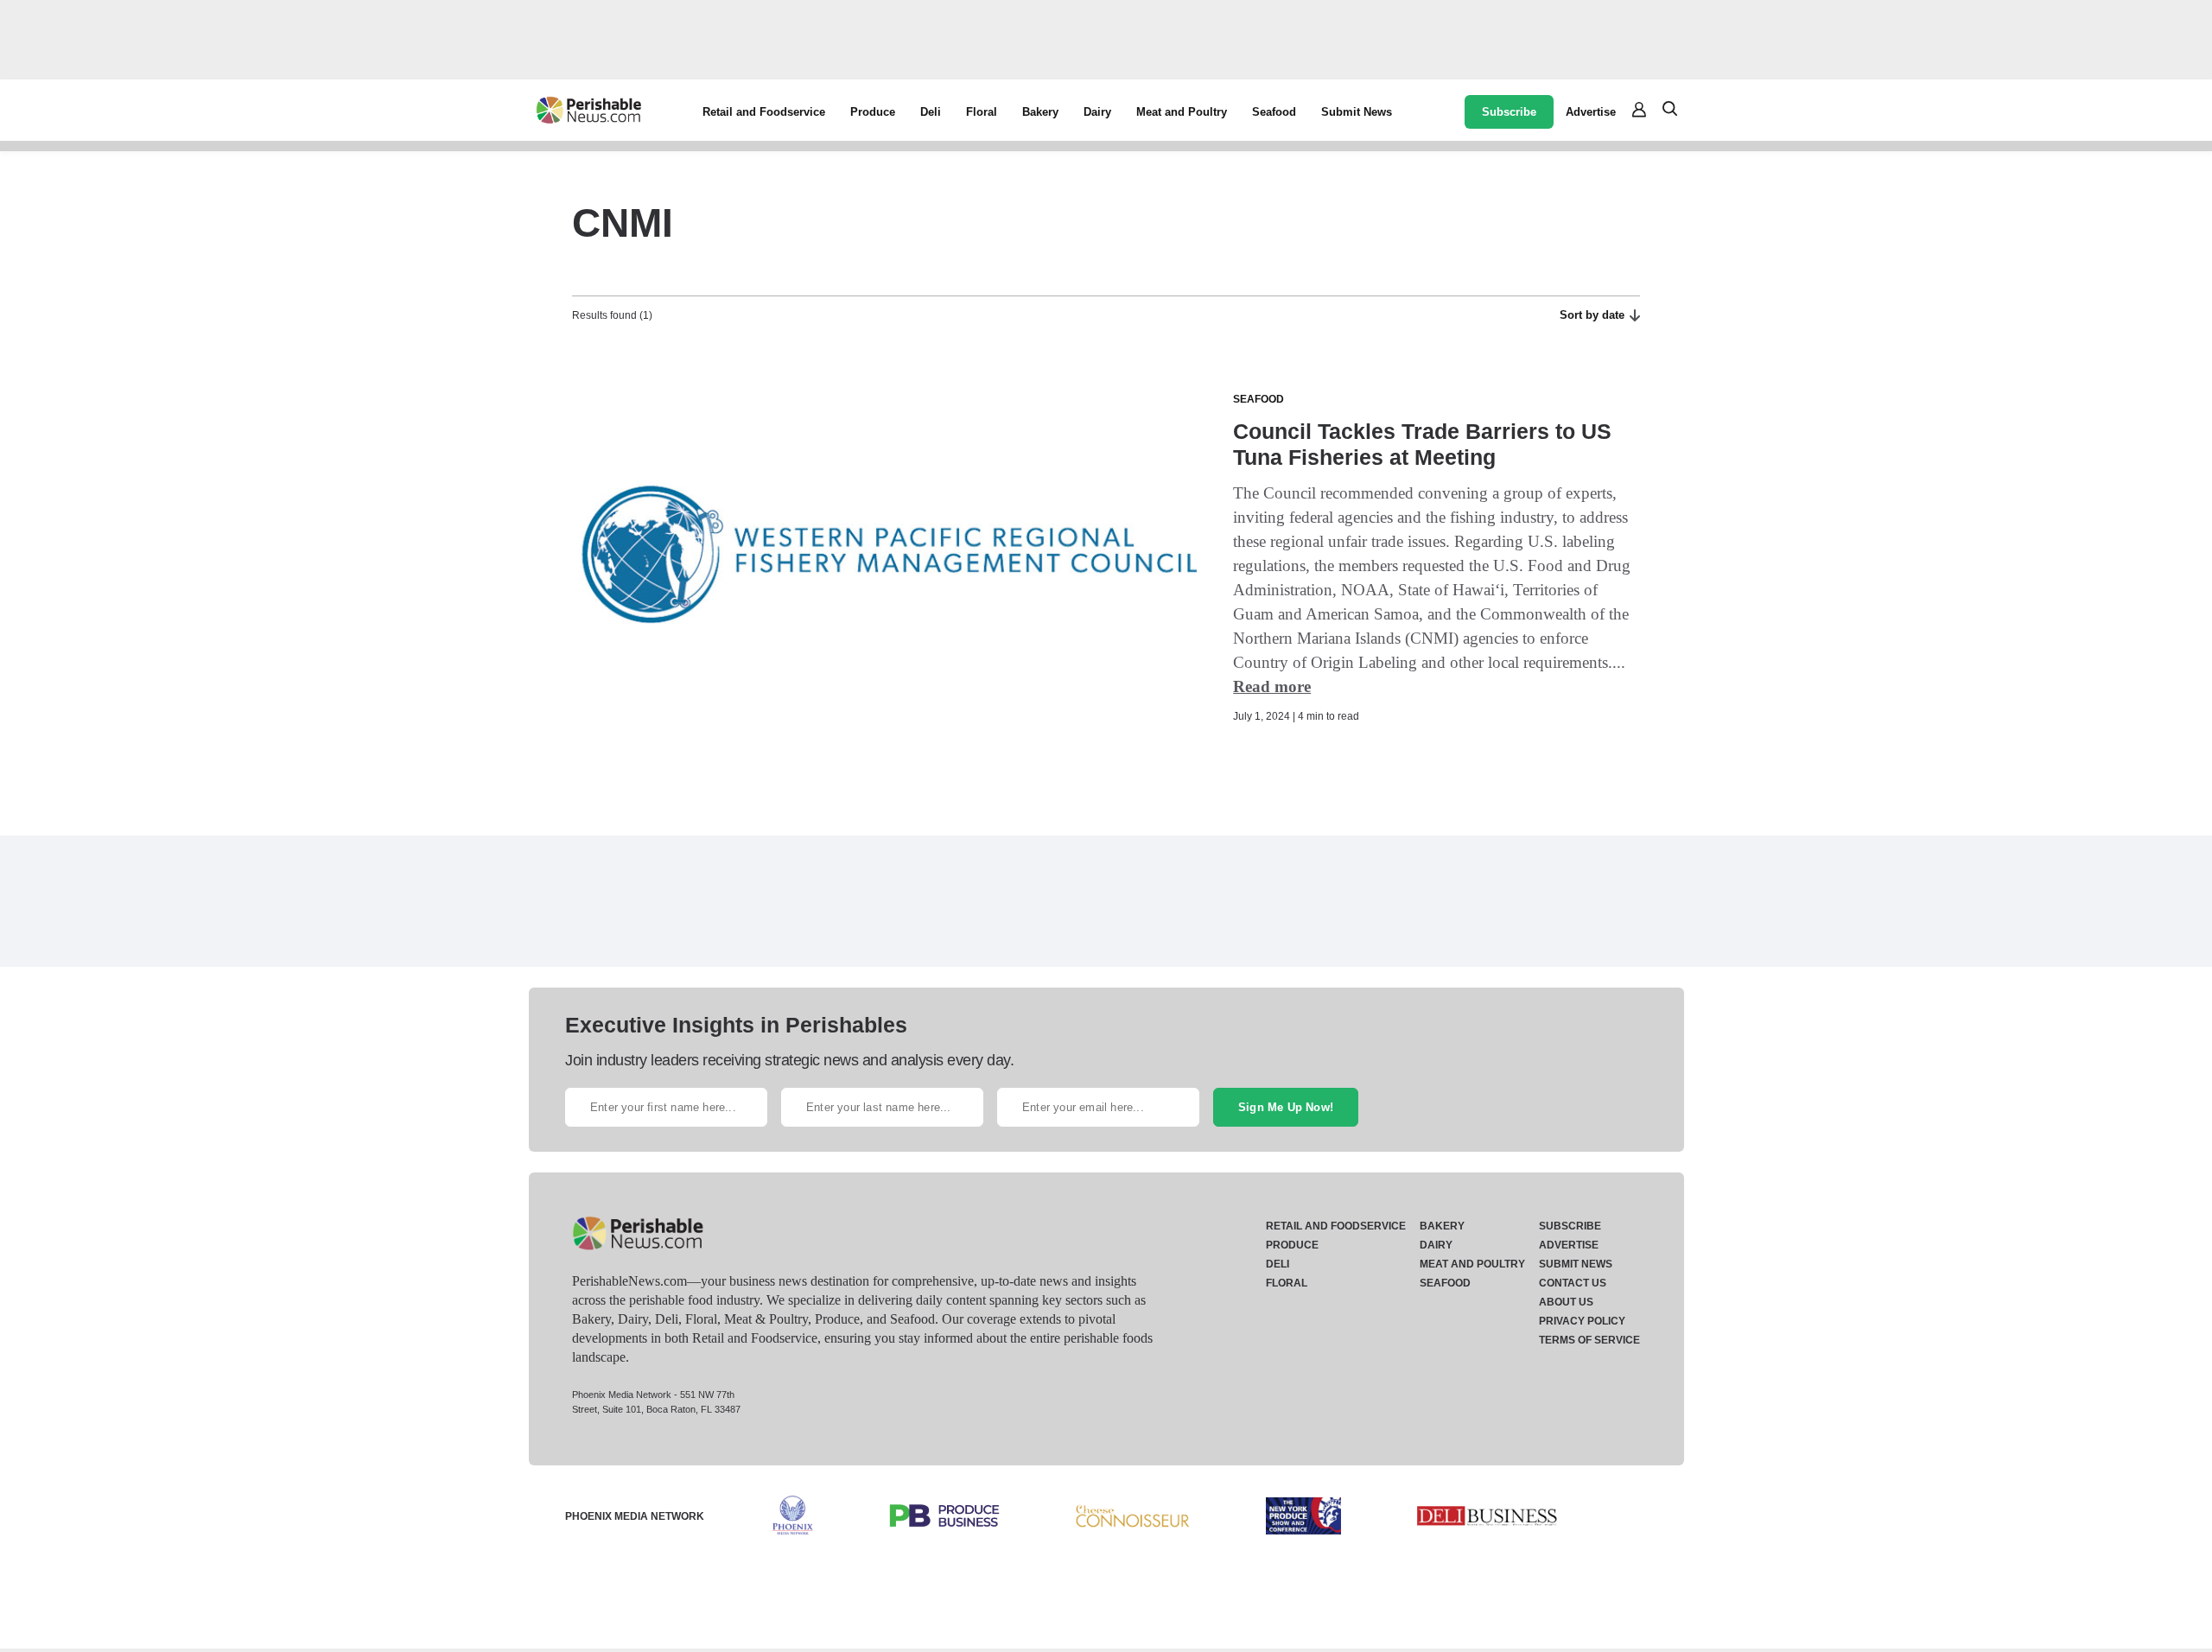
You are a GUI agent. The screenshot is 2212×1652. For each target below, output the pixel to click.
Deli (931, 112)
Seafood (1274, 112)
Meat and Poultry (1182, 112)
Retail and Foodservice (764, 112)
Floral (982, 112)
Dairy (1097, 112)
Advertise (1591, 112)
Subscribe (1509, 112)
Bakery (1040, 112)
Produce (873, 112)
